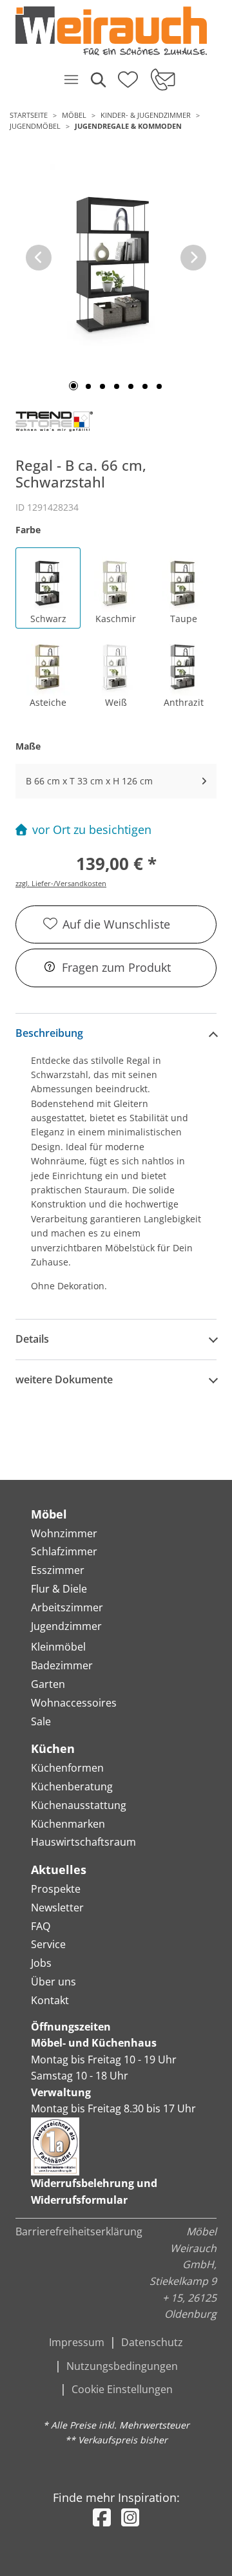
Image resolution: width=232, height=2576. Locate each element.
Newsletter (57, 1908)
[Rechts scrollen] (193, 258)
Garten (48, 1684)
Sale (41, 1721)
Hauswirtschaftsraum (83, 1842)
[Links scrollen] (39, 258)
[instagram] (130, 2517)
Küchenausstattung (79, 1805)
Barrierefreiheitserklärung (79, 2231)
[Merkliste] (128, 75)
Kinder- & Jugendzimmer (146, 115)
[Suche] (97, 79)
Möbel (74, 115)
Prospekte (56, 1889)
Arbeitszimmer (67, 1607)
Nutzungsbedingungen (122, 2366)
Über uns (53, 1982)
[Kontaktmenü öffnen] (162, 79)
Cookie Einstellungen (122, 2389)
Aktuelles (59, 1870)
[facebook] (102, 2517)
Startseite (29, 115)
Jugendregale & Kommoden (128, 126)
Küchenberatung (72, 1786)
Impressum (77, 2342)
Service (48, 1944)
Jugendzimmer (66, 1626)
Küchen (53, 1748)
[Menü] (71, 79)
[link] (111, 31)
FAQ (41, 1926)
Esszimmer (58, 1570)
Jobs (41, 1963)
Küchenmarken (68, 1824)
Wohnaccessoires (74, 1703)
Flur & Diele (59, 1589)
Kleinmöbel (58, 1647)
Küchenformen (67, 1768)
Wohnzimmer (64, 1533)
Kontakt (50, 2000)
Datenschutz (152, 2342)
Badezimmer (62, 1665)
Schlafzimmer (64, 1551)
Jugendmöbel (35, 126)
